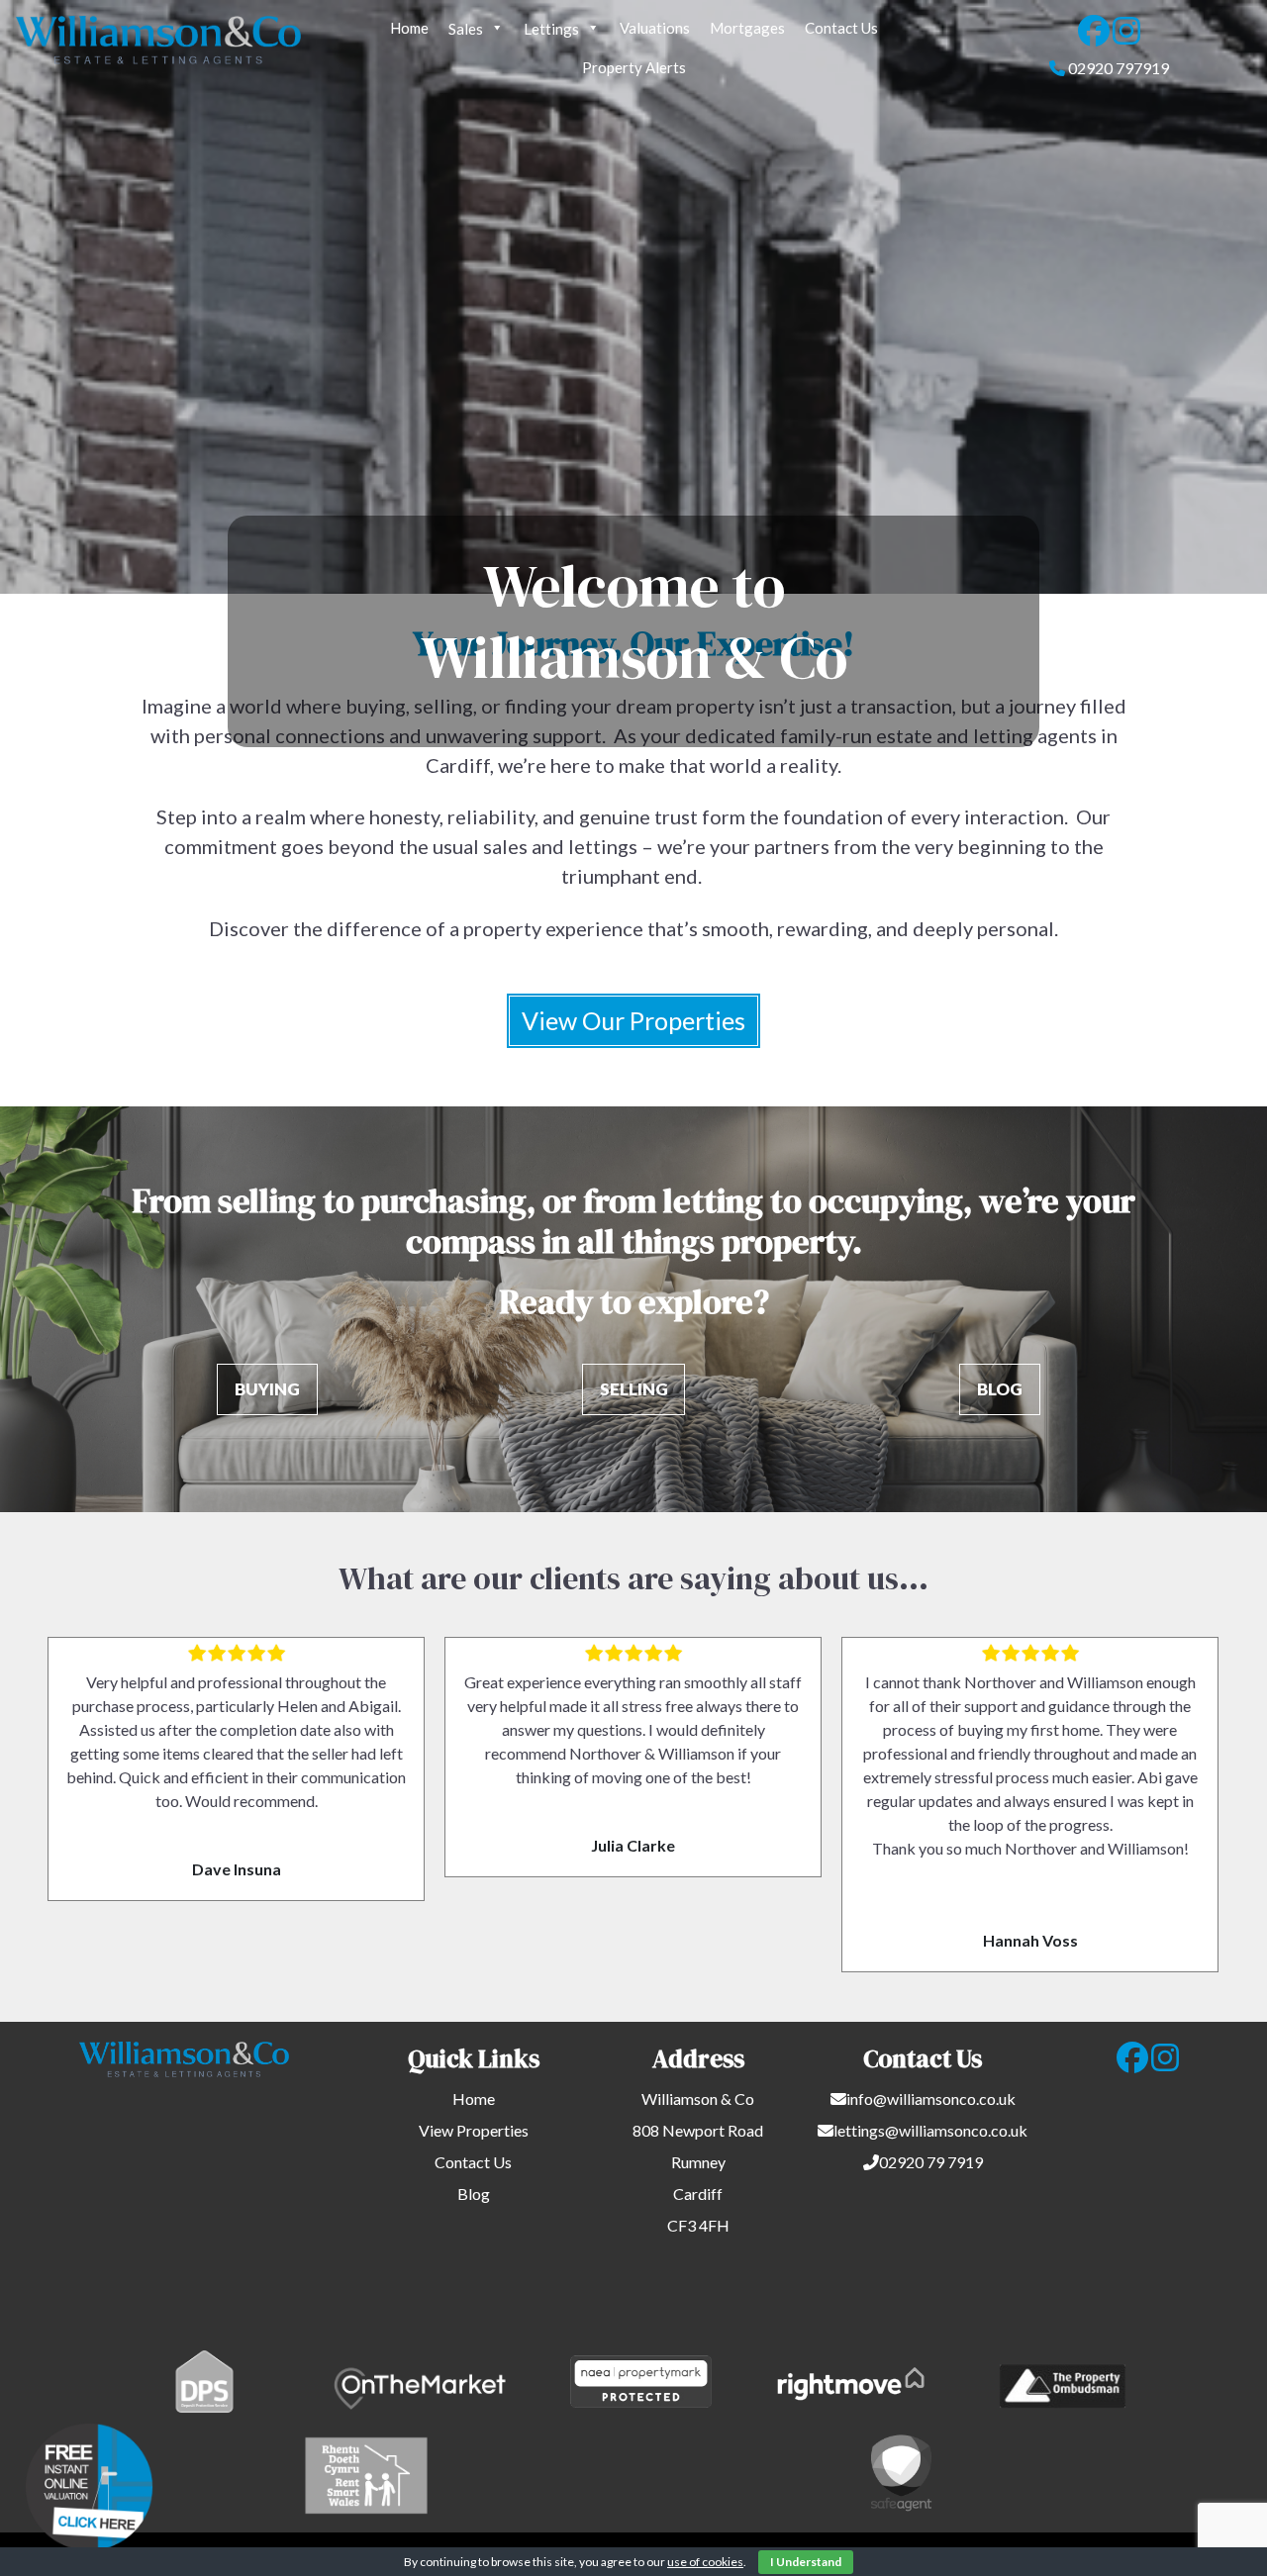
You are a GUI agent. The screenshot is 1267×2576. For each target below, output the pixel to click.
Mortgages (747, 28)
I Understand (806, 2562)
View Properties (474, 2130)
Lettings (551, 29)
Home (409, 28)
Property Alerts (634, 67)
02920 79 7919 (931, 2162)
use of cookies (705, 2562)
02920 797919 (1119, 68)
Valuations (655, 28)
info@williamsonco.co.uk (931, 2099)
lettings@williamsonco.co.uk (930, 2130)
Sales (466, 29)
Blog (474, 2194)
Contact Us (841, 28)
